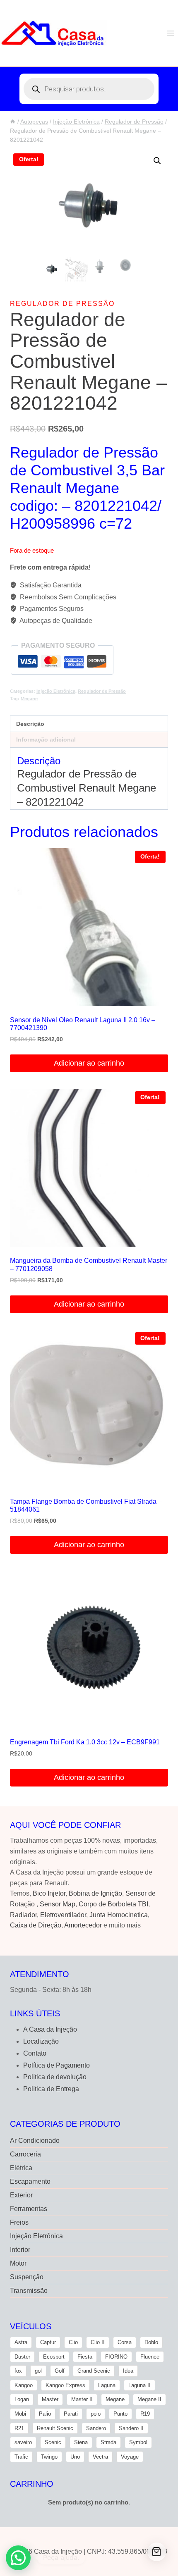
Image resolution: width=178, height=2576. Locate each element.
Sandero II (131, 2428)
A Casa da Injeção (50, 2029)
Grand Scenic (94, 2371)
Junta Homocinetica (119, 1915)
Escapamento (30, 2181)
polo (96, 2414)
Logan (22, 2399)
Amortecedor (83, 1925)
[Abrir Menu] (170, 33)
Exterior (21, 2195)
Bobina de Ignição (95, 1893)
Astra (21, 2342)
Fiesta (85, 2357)
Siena (81, 2442)
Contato (35, 2053)
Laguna (107, 2385)
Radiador (23, 1915)
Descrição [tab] (30, 724)
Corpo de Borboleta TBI (113, 1904)
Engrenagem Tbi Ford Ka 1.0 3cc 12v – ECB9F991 (85, 1742)
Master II (82, 2399)
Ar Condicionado (35, 2141)
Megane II (149, 2399)
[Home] (13, 122)
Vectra (100, 2457)
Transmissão (29, 2291)
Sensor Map (58, 1904)
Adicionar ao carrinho (89, 1063)
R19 (145, 2414)
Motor (18, 2263)
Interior (20, 2250)
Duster (22, 2357)
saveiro (23, 2442)
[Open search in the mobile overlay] (89, 89)
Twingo (49, 2457)
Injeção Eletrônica (56, 691)
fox (18, 2371)
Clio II (98, 2342)
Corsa (125, 2342)
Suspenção (27, 2277)
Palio (45, 2414)
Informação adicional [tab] (46, 739)
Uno (75, 2457)
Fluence (150, 2357)
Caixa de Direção (36, 1925)
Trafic (21, 2457)
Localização (41, 2041)
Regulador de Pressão (62, 304)
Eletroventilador (63, 1915)
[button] (157, 161)
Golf (60, 2371)
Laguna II (140, 2385)
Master (50, 2399)
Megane (29, 699)
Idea (128, 2371)
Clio (73, 2342)
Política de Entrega (51, 2089)
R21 (19, 2428)
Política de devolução (55, 2077)
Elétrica (21, 2168)
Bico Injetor (49, 1893)
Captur (48, 2342)
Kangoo (24, 2385)
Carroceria (25, 2154)
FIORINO (116, 2357)
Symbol (138, 2442)
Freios (19, 2222)
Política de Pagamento (57, 2065)
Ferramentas (29, 2209)
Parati (71, 2414)
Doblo (151, 2342)
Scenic (53, 2442)
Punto (120, 2414)
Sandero (96, 2428)
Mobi (20, 2414)
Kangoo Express (65, 2385)
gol (38, 2371)
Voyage (130, 2457)
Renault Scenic (55, 2428)
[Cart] (157, 2552)
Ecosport (54, 2357)
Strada (108, 2442)
